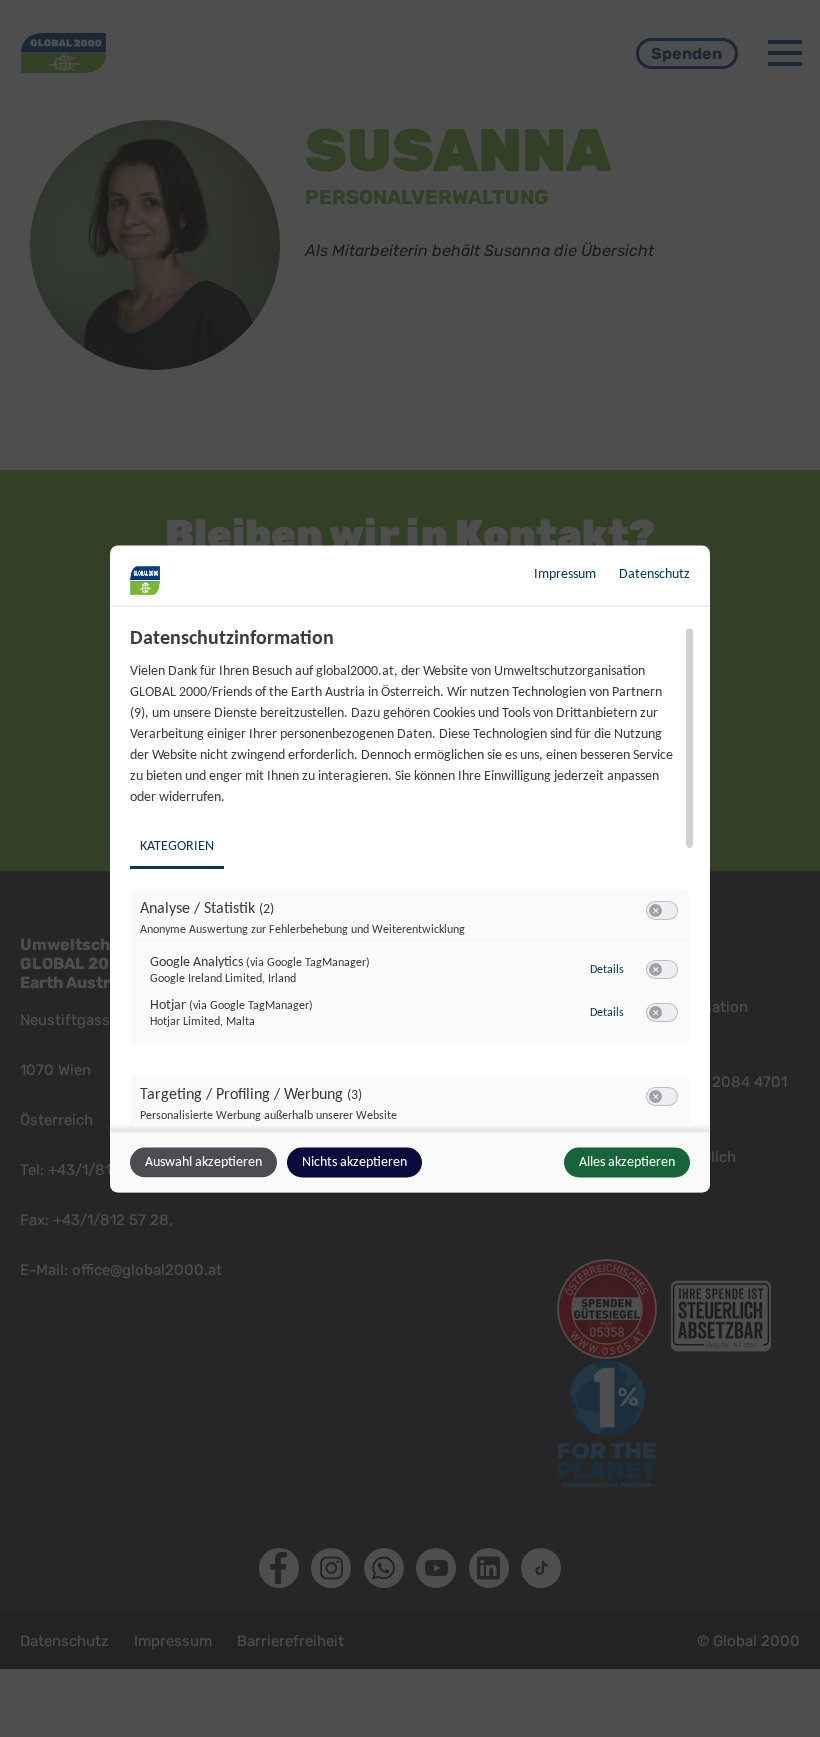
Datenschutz (654, 573)
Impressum (565, 573)
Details (607, 970)
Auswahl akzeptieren (203, 1161)
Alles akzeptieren (627, 1161)
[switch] (662, 910)
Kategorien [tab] (177, 845)
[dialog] (410, 868)
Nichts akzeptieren (354, 1161)
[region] (412, 876)
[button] (655, 909)
